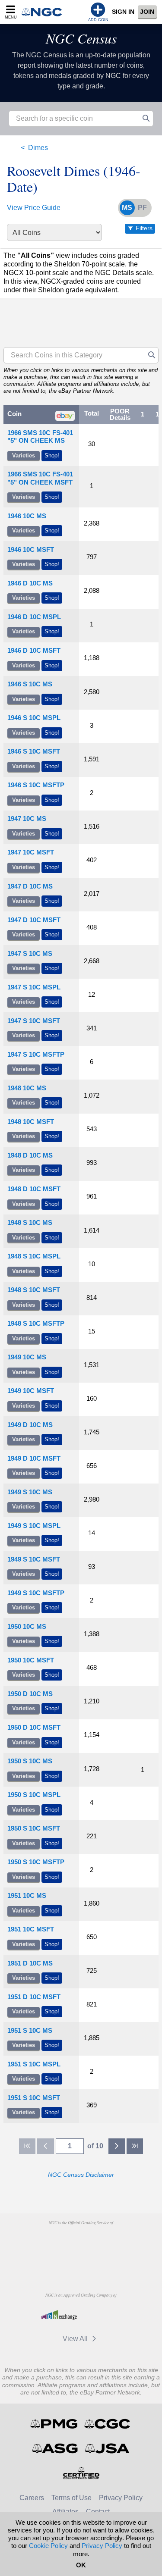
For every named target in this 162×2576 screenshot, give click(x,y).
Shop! (52, 455)
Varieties (24, 455)
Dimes (38, 148)
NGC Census (81, 38)
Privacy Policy (121, 2498)
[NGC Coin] (44, 12)
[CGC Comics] (108, 2424)
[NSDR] (81, 2262)
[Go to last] (135, 2146)
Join (147, 12)
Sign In (123, 12)
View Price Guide (34, 208)
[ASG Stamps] (56, 2448)
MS (127, 208)
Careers (32, 2498)
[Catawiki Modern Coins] (103, 2315)
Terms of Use (71, 2498)
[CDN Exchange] (59, 2315)
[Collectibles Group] (81, 2473)
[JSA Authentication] (107, 2448)
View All (76, 2339)
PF (142, 208)
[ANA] (59, 2242)
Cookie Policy (48, 2546)
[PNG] (103, 2242)
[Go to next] (117, 2146)
